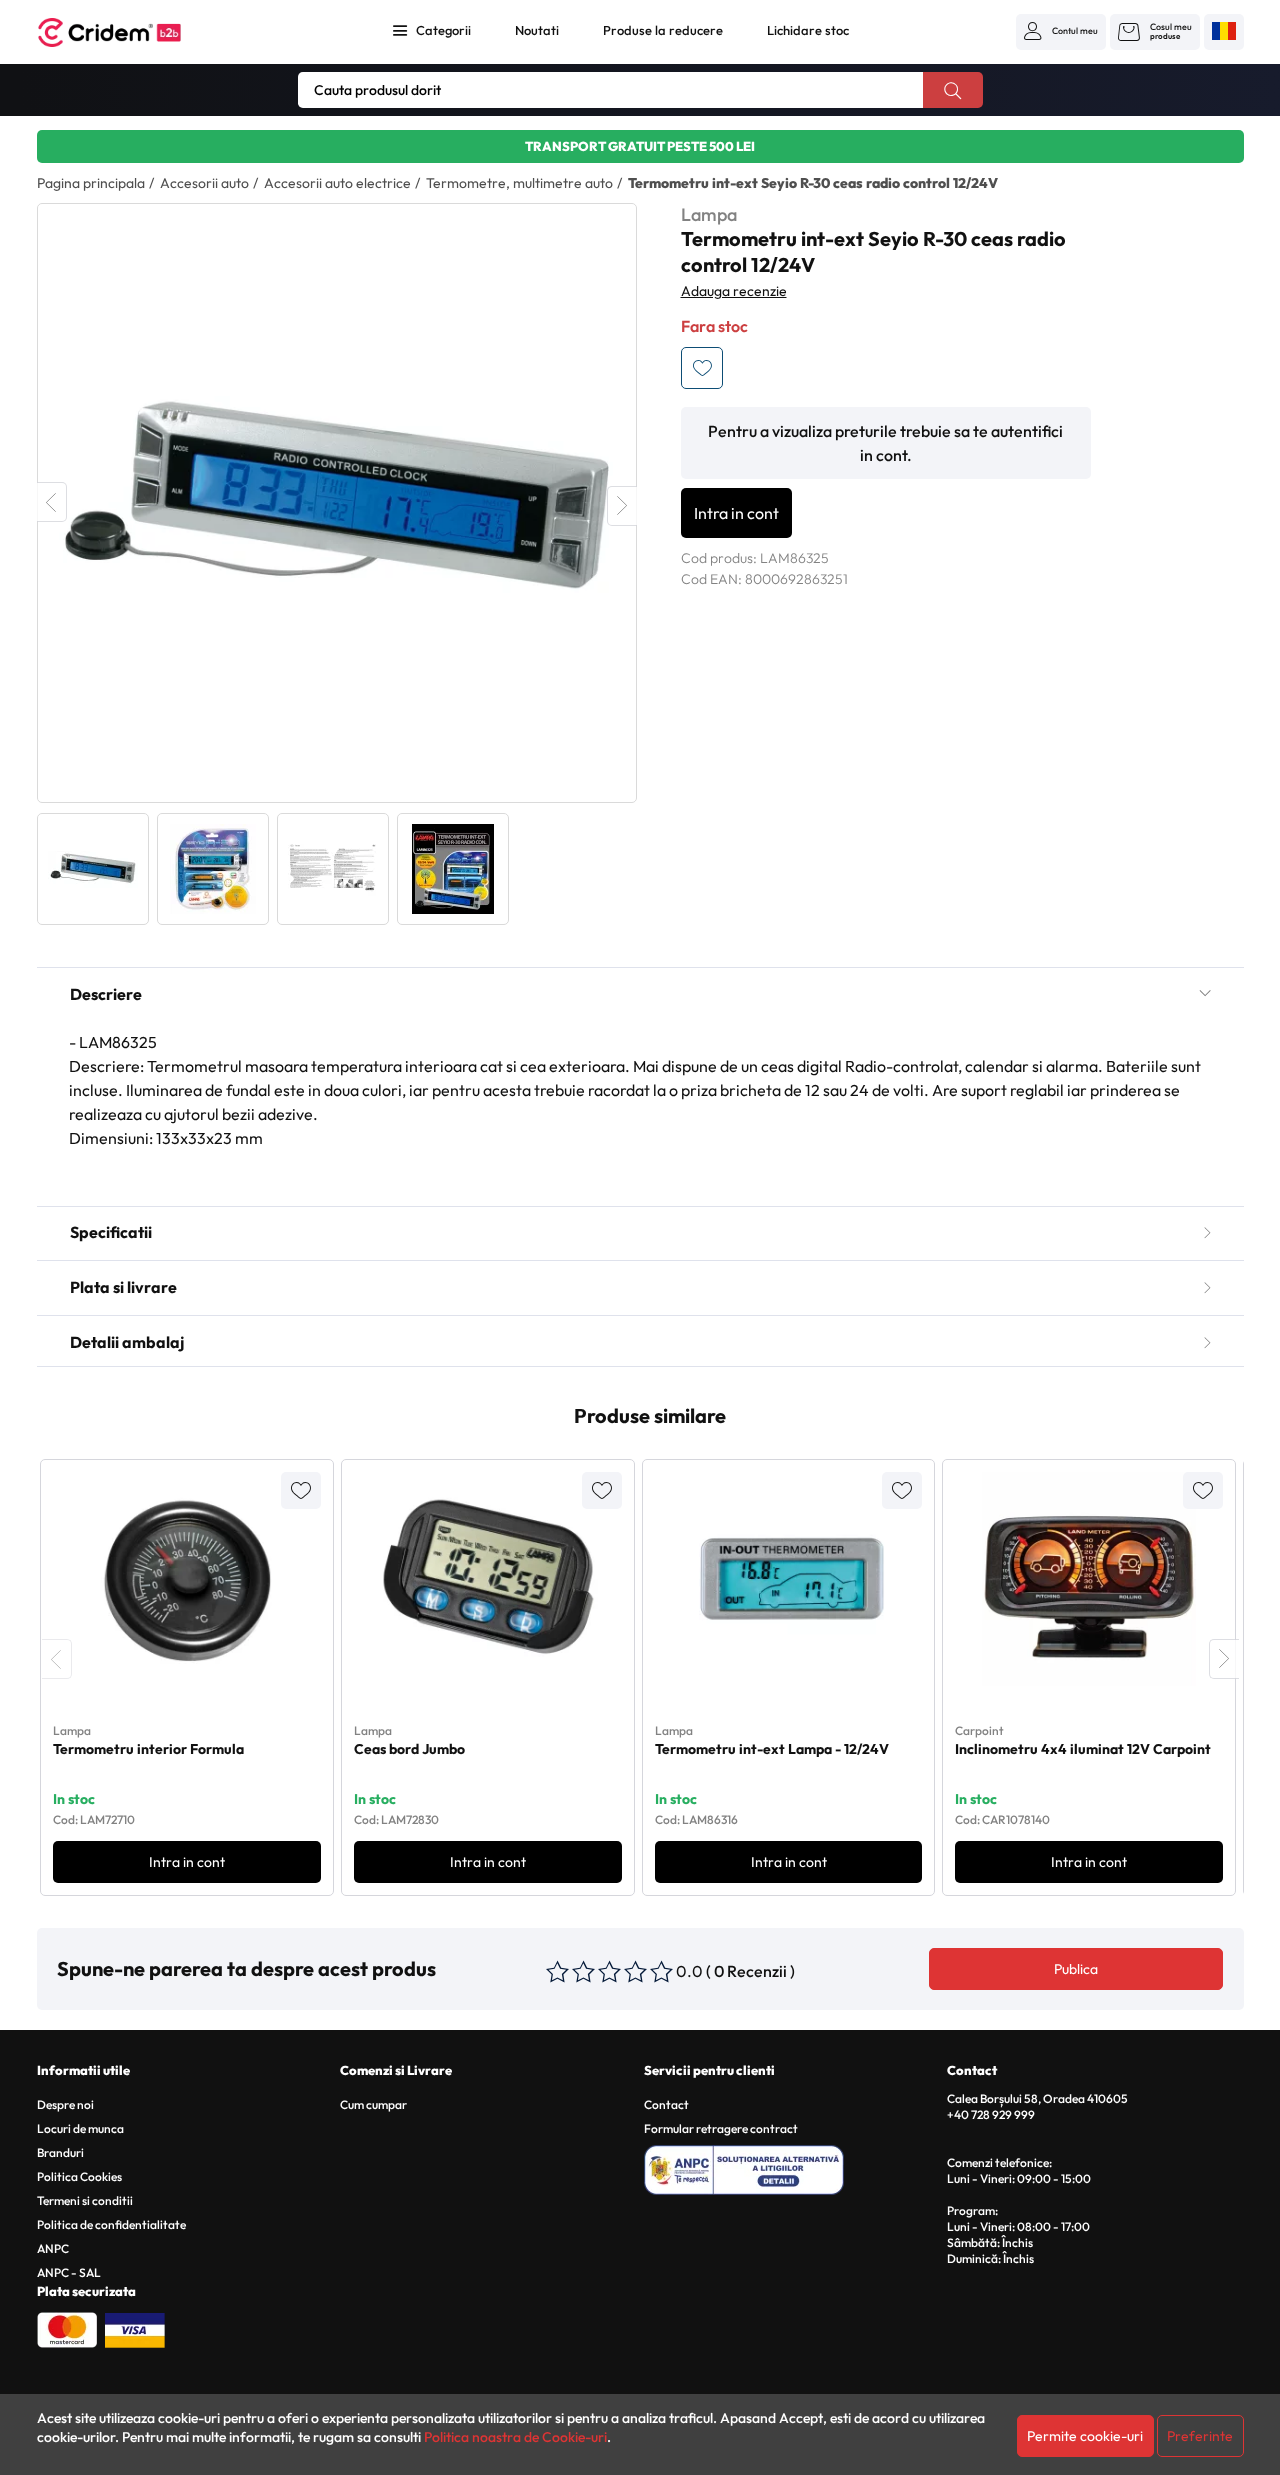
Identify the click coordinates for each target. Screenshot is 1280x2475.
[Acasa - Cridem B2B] (132, 32)
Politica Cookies (79, 2176)
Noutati (537, 30)
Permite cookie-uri (1085, 2436)
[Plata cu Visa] (135, 2328)
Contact (666, 2104)
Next (622, 506)
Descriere (106, 994)
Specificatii (111, 1232)
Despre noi (65, 2104)
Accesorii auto (204, 183)
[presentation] (57, 1659)
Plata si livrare (123, 1287)
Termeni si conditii (85, 2200)
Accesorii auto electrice (337, 183)
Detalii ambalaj (127, 1342)
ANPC (53, 2248)
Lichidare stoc (808, 30)
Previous (52, 502)
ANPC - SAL (69, 2272)
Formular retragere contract (721, 2128)
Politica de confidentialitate (111, 2224)
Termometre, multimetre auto (519, 183)
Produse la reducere (663, 30)
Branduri (60, 2152)
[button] (1061, 31)
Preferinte (1200, 2436)
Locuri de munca (80, 2128)
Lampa (709, 214)
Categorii (443, 30)
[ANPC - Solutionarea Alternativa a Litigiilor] (792, 2167)
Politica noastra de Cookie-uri (515, 2437)
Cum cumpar (373, 2104)
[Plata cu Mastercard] (67, 2328)
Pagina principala (91, 183)
